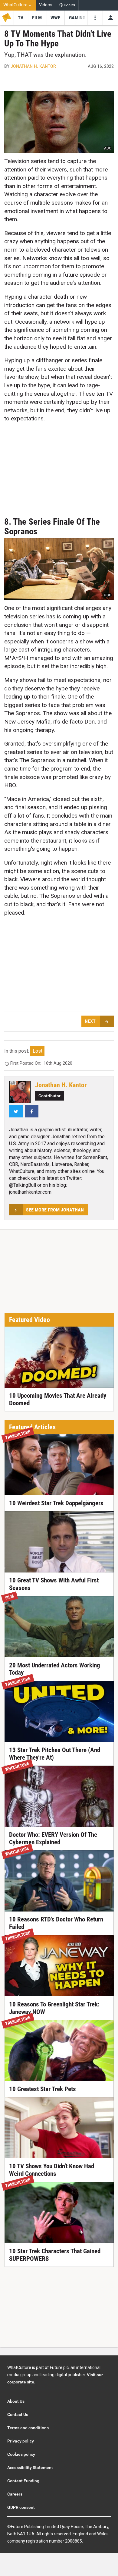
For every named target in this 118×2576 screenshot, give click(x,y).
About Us (16, 2401)
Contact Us (18, 2414)
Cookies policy (21, 2454)
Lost (38, 1051)
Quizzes (67, 5)
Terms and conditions (28, 2428)
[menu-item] (21, 18)
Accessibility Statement (30, 2468)
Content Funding (23, 2481)
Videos (46, 5)
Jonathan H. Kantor (33, 66)
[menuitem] (18, 5)
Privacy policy (21, 2441)
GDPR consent (21, 2507)
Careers (15, 2494)
